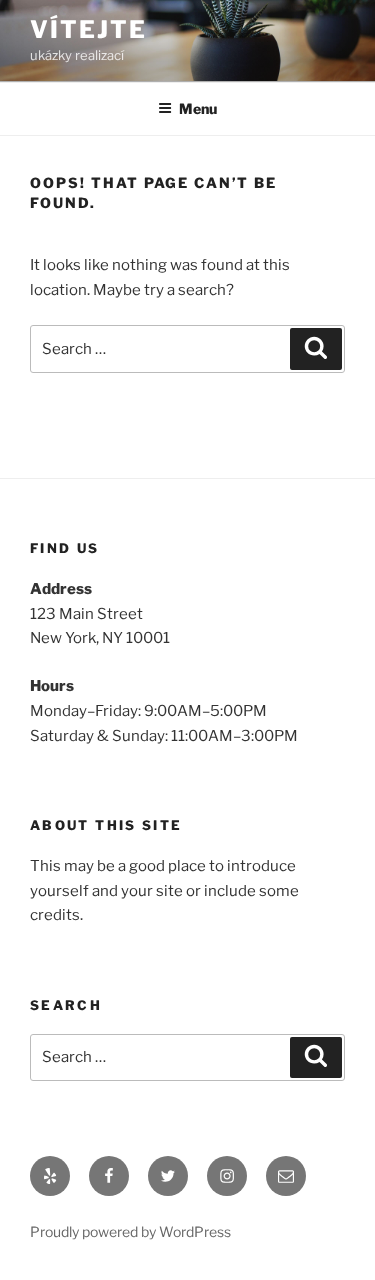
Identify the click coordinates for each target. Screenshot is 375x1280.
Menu (198, 108)
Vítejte (88, 29)
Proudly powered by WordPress (130, 1231)
